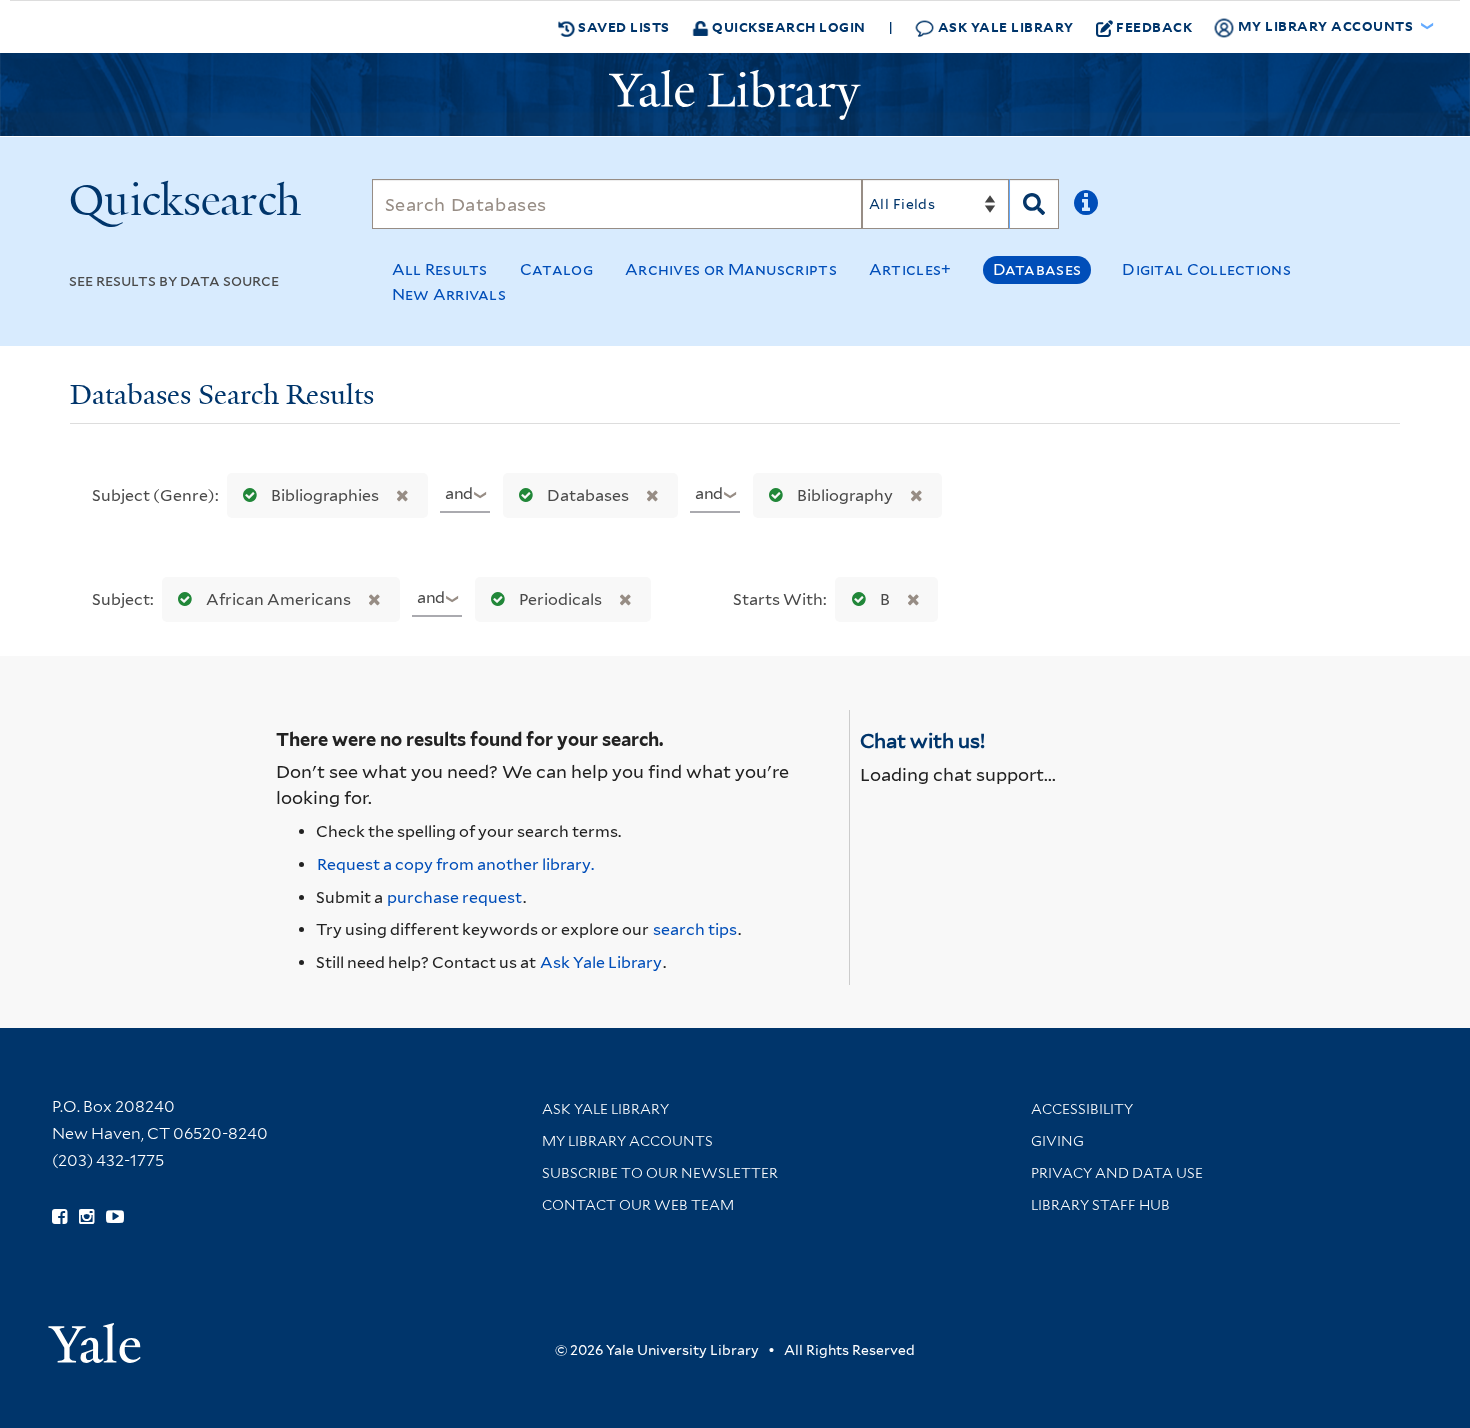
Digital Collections (1206, 269)
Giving (1057, 1141)
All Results (440, 269)
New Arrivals (449, 294)
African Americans (278, 599)
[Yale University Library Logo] (735, 95)
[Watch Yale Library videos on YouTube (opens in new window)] (115, 1217)
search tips (695, 929)
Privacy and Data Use (1117, 1173)
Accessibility (1082, 1109)
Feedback (1154, 26)
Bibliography (845, 495)
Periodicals (560, 599)
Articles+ (910, 269)
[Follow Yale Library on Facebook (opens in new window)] (59, 1217)
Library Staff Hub (1100, 1205)
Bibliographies (325, 495)
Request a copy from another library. (455, 864)
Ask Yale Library (1004, 26)
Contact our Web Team (638, 1205)
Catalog (556, 269)
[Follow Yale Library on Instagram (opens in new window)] (86, 1217)
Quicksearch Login (787, 26)
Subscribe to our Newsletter (660, 1173)
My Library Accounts (627, 1141)
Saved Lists (622, 26)
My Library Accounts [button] (1325, 25)
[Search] (1034, 204)
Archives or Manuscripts (731, 269)
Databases (1037, 269)
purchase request (454, 897)
